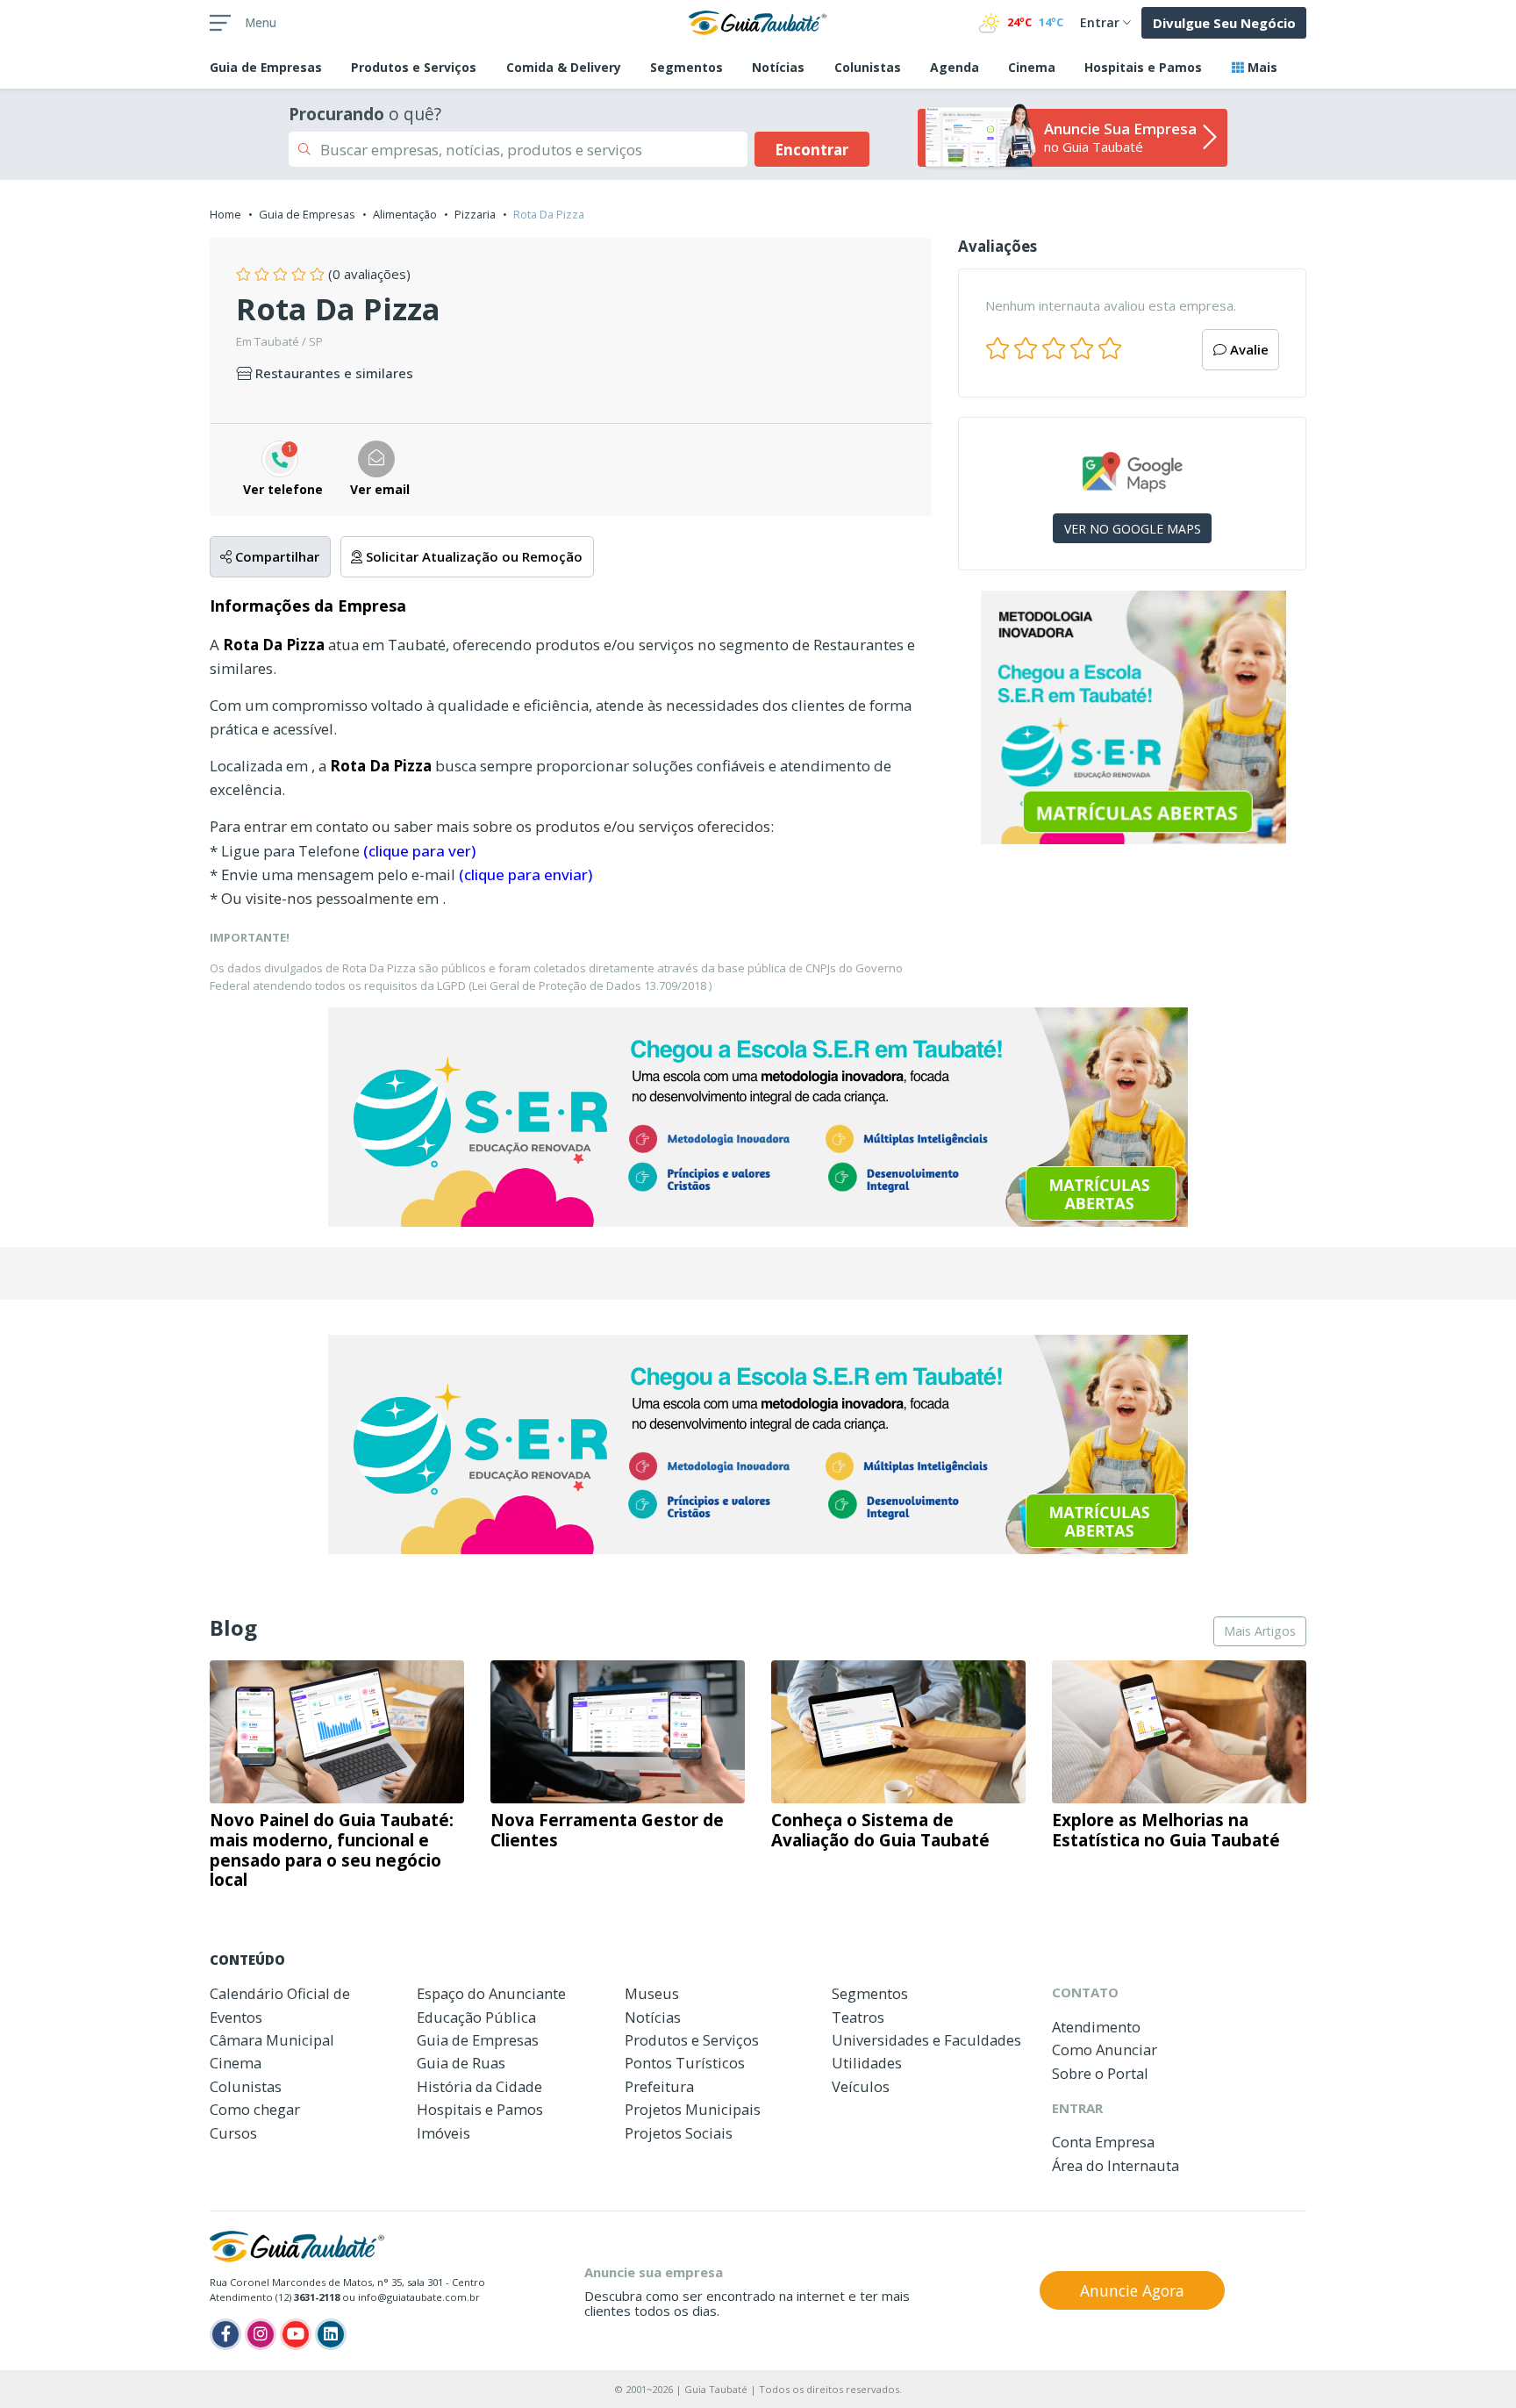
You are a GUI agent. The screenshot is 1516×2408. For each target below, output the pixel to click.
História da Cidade (479, 2086)
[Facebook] (225, 2334)
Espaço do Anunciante (491, 1993)
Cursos (233, 2133)
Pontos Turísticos (685, 2063)
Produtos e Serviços (414, 67)
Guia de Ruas (461, 2063)
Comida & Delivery (564, 67)
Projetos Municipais (693, 2109)
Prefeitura (659, 2086)
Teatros (858, 2017)
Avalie (1248, 349)
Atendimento (1096, 2027)
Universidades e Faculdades (926, 2040)
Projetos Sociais (679, 2133)
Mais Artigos (1260, 1631)
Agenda (955, 67)
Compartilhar (275, 556)
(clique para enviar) (526, 874)
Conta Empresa (1103, 2142)
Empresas (266, 67)
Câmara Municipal (272, 2040)
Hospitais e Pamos (1143, 67)
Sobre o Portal (1100, 2073)
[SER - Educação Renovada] (1133, 717)
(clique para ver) (419, 851)
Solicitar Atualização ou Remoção (472, 556)
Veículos (861, 2086)
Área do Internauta (1116, 2165)
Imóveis (443, 2133)
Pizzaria (475, 214)
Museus (652, 1993)
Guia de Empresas (307, 214)
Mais (1261, 67)
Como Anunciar (1105, 2050)
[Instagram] (261, 2334)
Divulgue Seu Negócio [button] (1224, 23)
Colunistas (868, 67)
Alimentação (405, 214)
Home (225, 214)
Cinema (1032, 67)
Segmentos (686, 67)
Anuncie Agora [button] (1132, 2290)
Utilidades (867, 2063)
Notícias (778, 67)
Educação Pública (476, 2017)
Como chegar (255, 2109)
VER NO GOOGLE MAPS (1133, 529)
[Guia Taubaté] (758, 21)
